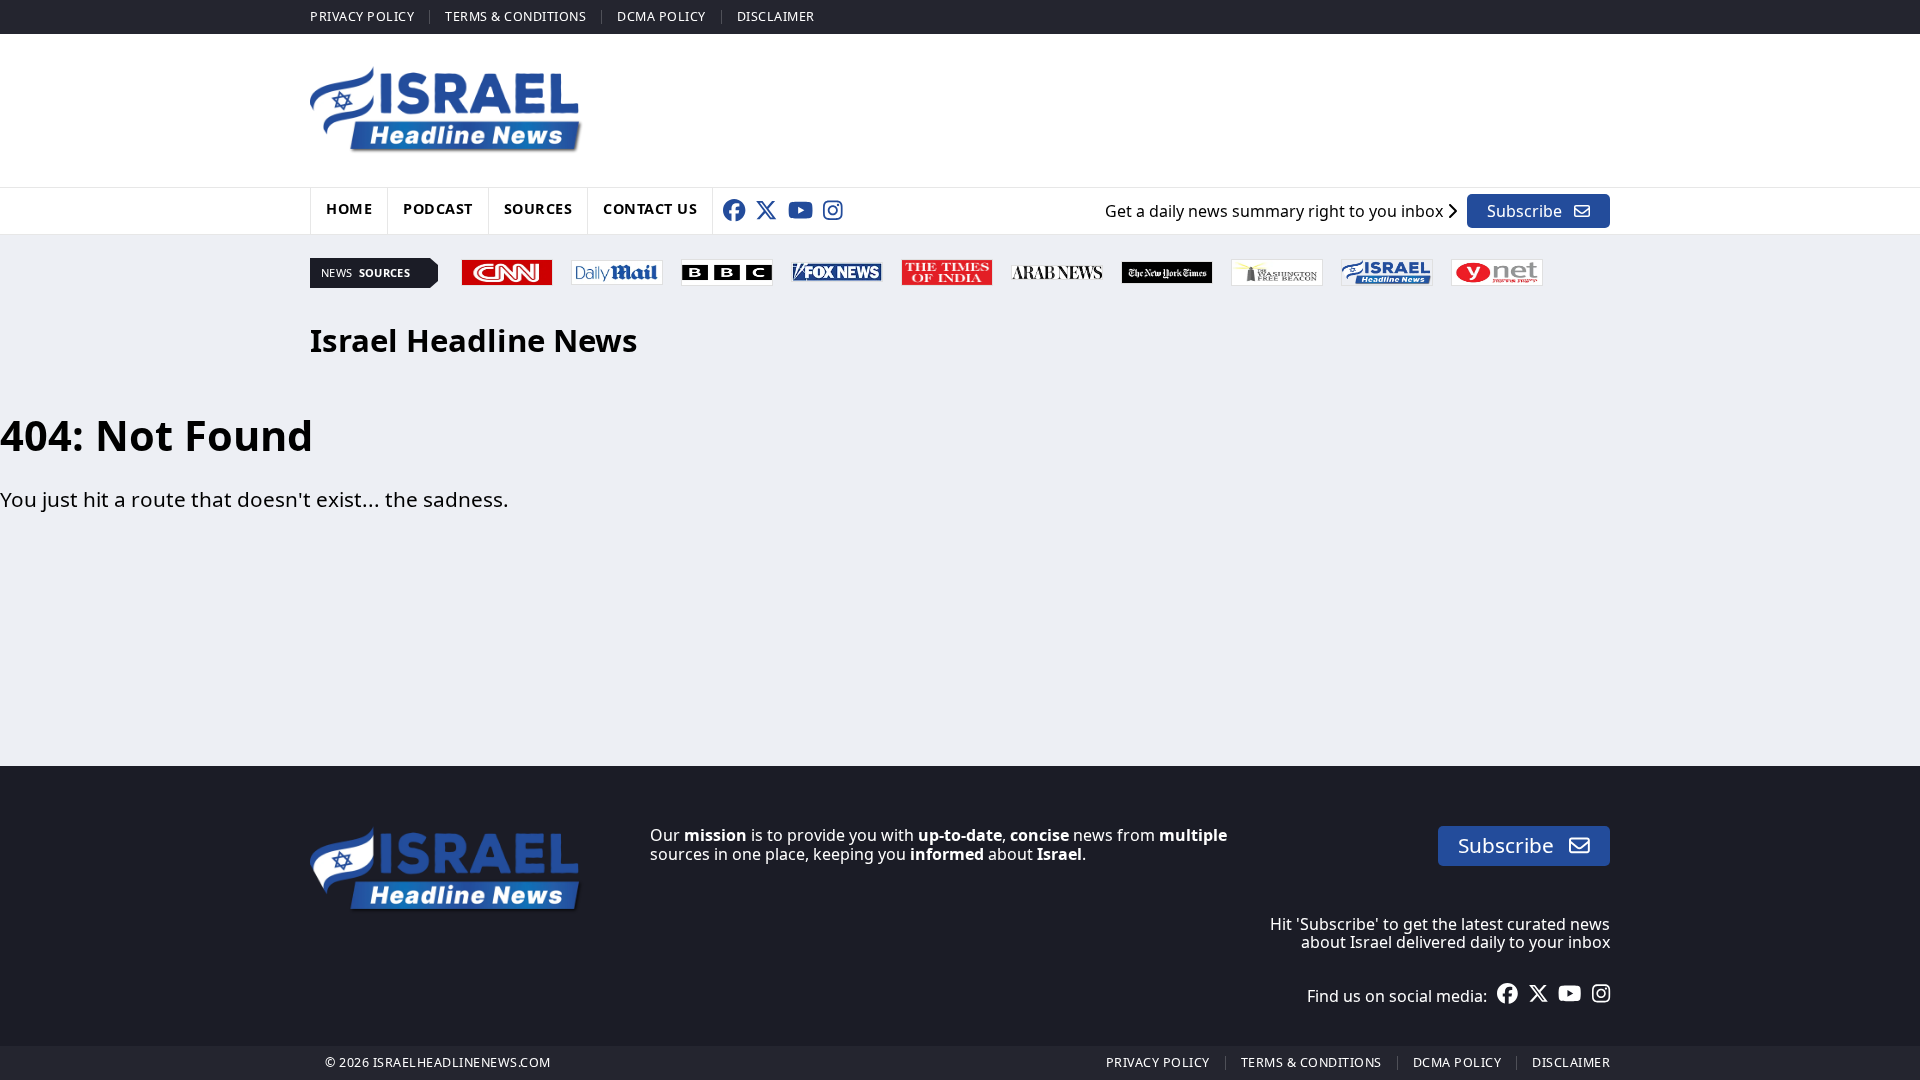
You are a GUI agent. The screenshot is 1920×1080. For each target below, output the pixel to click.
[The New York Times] (1167, 270)
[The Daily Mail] (617, 270)
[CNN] (507, 270)
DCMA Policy (661, 16)
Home (349, 208)
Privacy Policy (362, 16)
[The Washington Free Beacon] (1277, 270)
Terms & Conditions (515, 16)
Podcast (438, 208)
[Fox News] (837, 270)
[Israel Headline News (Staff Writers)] (1387, 270)
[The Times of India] (947, 270)
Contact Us (650, 208)
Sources (538, 208)
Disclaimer (776, 16)
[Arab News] (1057, 270)
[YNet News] (1497, 270)
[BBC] (727, 270)
